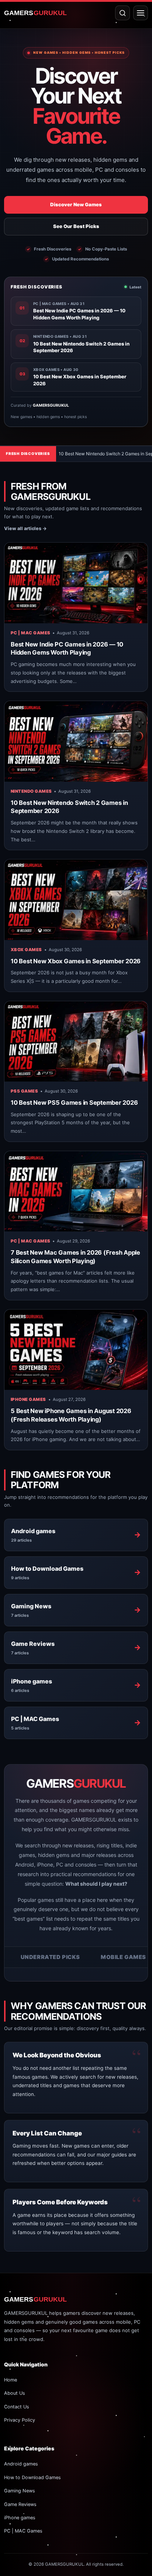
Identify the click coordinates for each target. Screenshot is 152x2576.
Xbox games (26, 950)
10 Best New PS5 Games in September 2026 (74, 1103)
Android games (21, 2464)
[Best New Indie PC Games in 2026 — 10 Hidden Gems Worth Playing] (76, 583)
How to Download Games (32, 2477)
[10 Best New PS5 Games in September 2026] (76, 1041)
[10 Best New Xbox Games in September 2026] (76, 900)
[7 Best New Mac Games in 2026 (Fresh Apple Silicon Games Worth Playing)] (76, 1191)
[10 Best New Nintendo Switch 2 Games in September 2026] (76, 741)
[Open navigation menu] (141, 13)
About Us (15, 2393)
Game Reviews (20, 2504)
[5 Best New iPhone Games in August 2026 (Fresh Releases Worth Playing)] (76, 1350)
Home (11, 2380)
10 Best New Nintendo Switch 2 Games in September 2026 (71, 454)
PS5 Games (24, 1091)
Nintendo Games (31, 791)
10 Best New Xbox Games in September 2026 (76, 961)
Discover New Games (76, 204)
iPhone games (28, 1399)
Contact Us (17, 2407)
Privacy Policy (20, 2420)
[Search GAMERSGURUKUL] (122, 13)
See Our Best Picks (76, 226)
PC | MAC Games (30, 633)
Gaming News (20, 2491)
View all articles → (25, 528)
